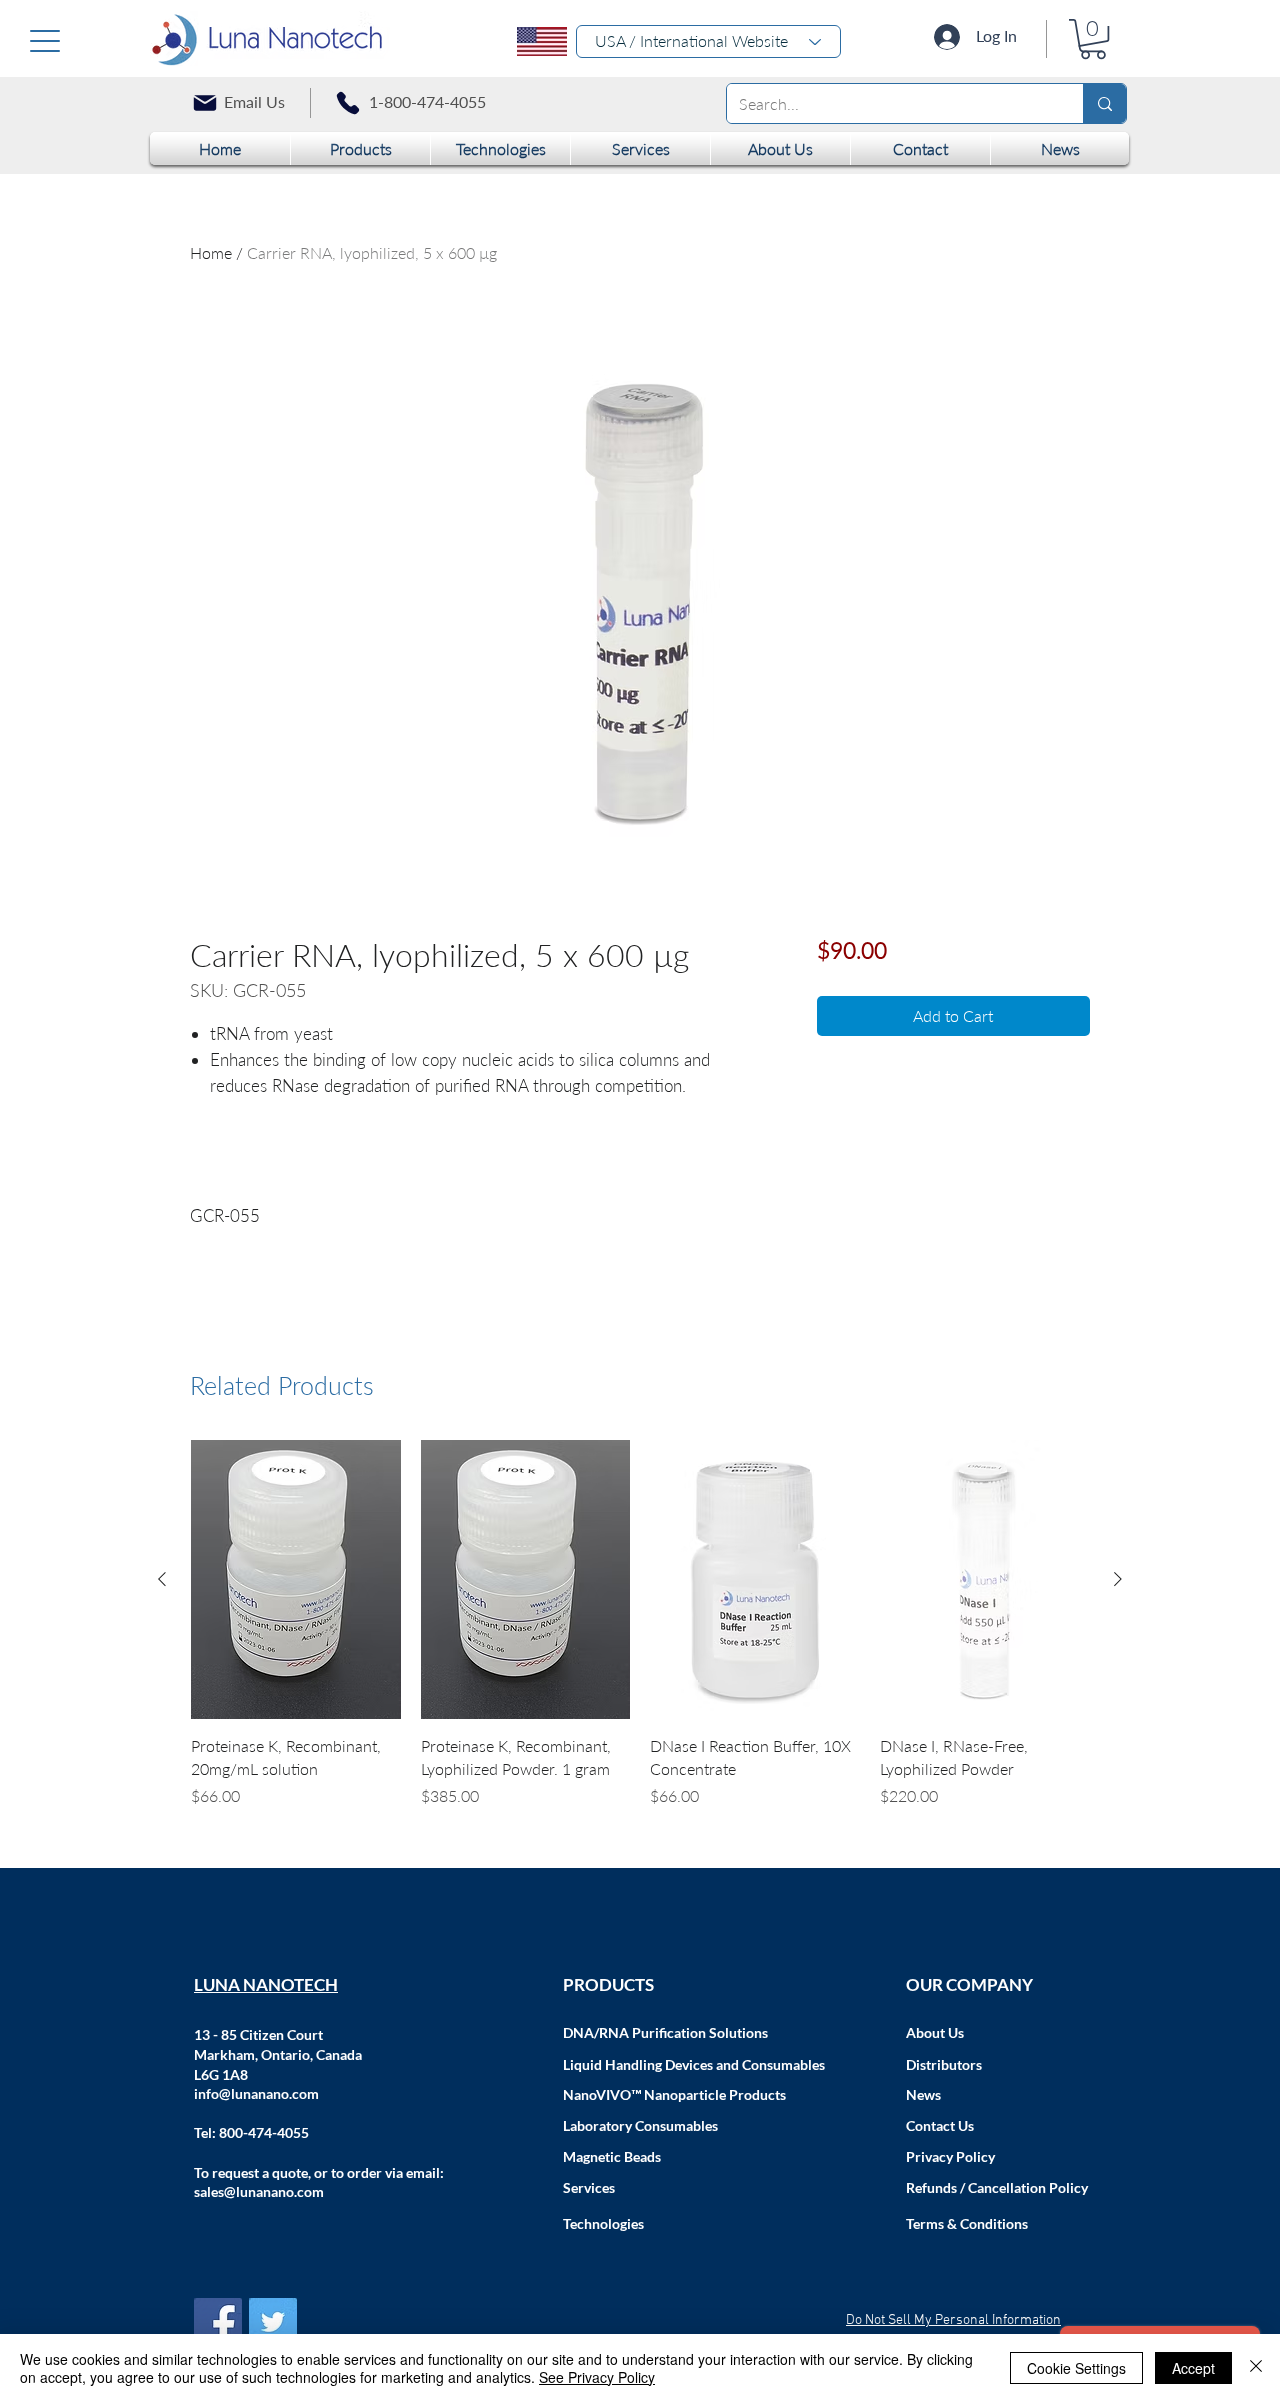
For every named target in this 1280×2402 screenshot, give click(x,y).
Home (211, 252)
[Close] (1256, 2368)
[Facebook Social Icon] (218, 2322)
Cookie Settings (1076, 2368)
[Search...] (1104, 103)
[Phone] (348, 103)
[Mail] (205, 103)
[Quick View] (296, 1579)
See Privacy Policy (597, 2377)
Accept (1193, 2368)
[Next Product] (1118, 1579)
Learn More (906, 1005)
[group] (640, 1635)
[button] (1093, 39)
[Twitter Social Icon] (273, 2322)
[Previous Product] (162, 1579)
